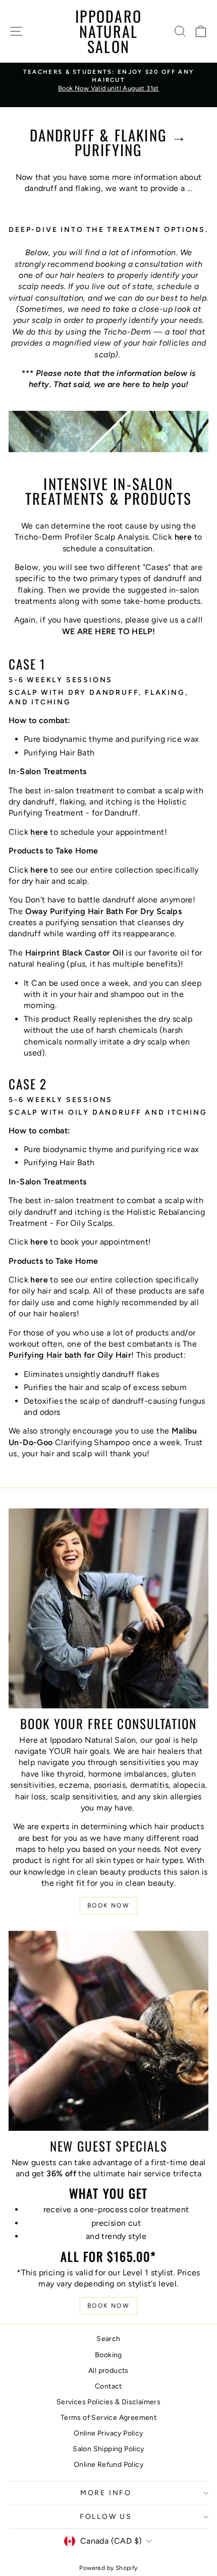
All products (108, 2371)
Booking (108, 2355)
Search (108, 2339)
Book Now (108, 1905)
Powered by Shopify (108, 2568)
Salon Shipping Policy (108, 2449)
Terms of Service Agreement (108, 2418)
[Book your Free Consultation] (108, 1608)
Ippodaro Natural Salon (108, 31)
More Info (106, 2493)
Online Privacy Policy (108, 2433)
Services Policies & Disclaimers (108, 2402)
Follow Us (106, 2517)
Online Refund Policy (108, 2465)
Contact (108, 2386)
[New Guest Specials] (108, 2031)
